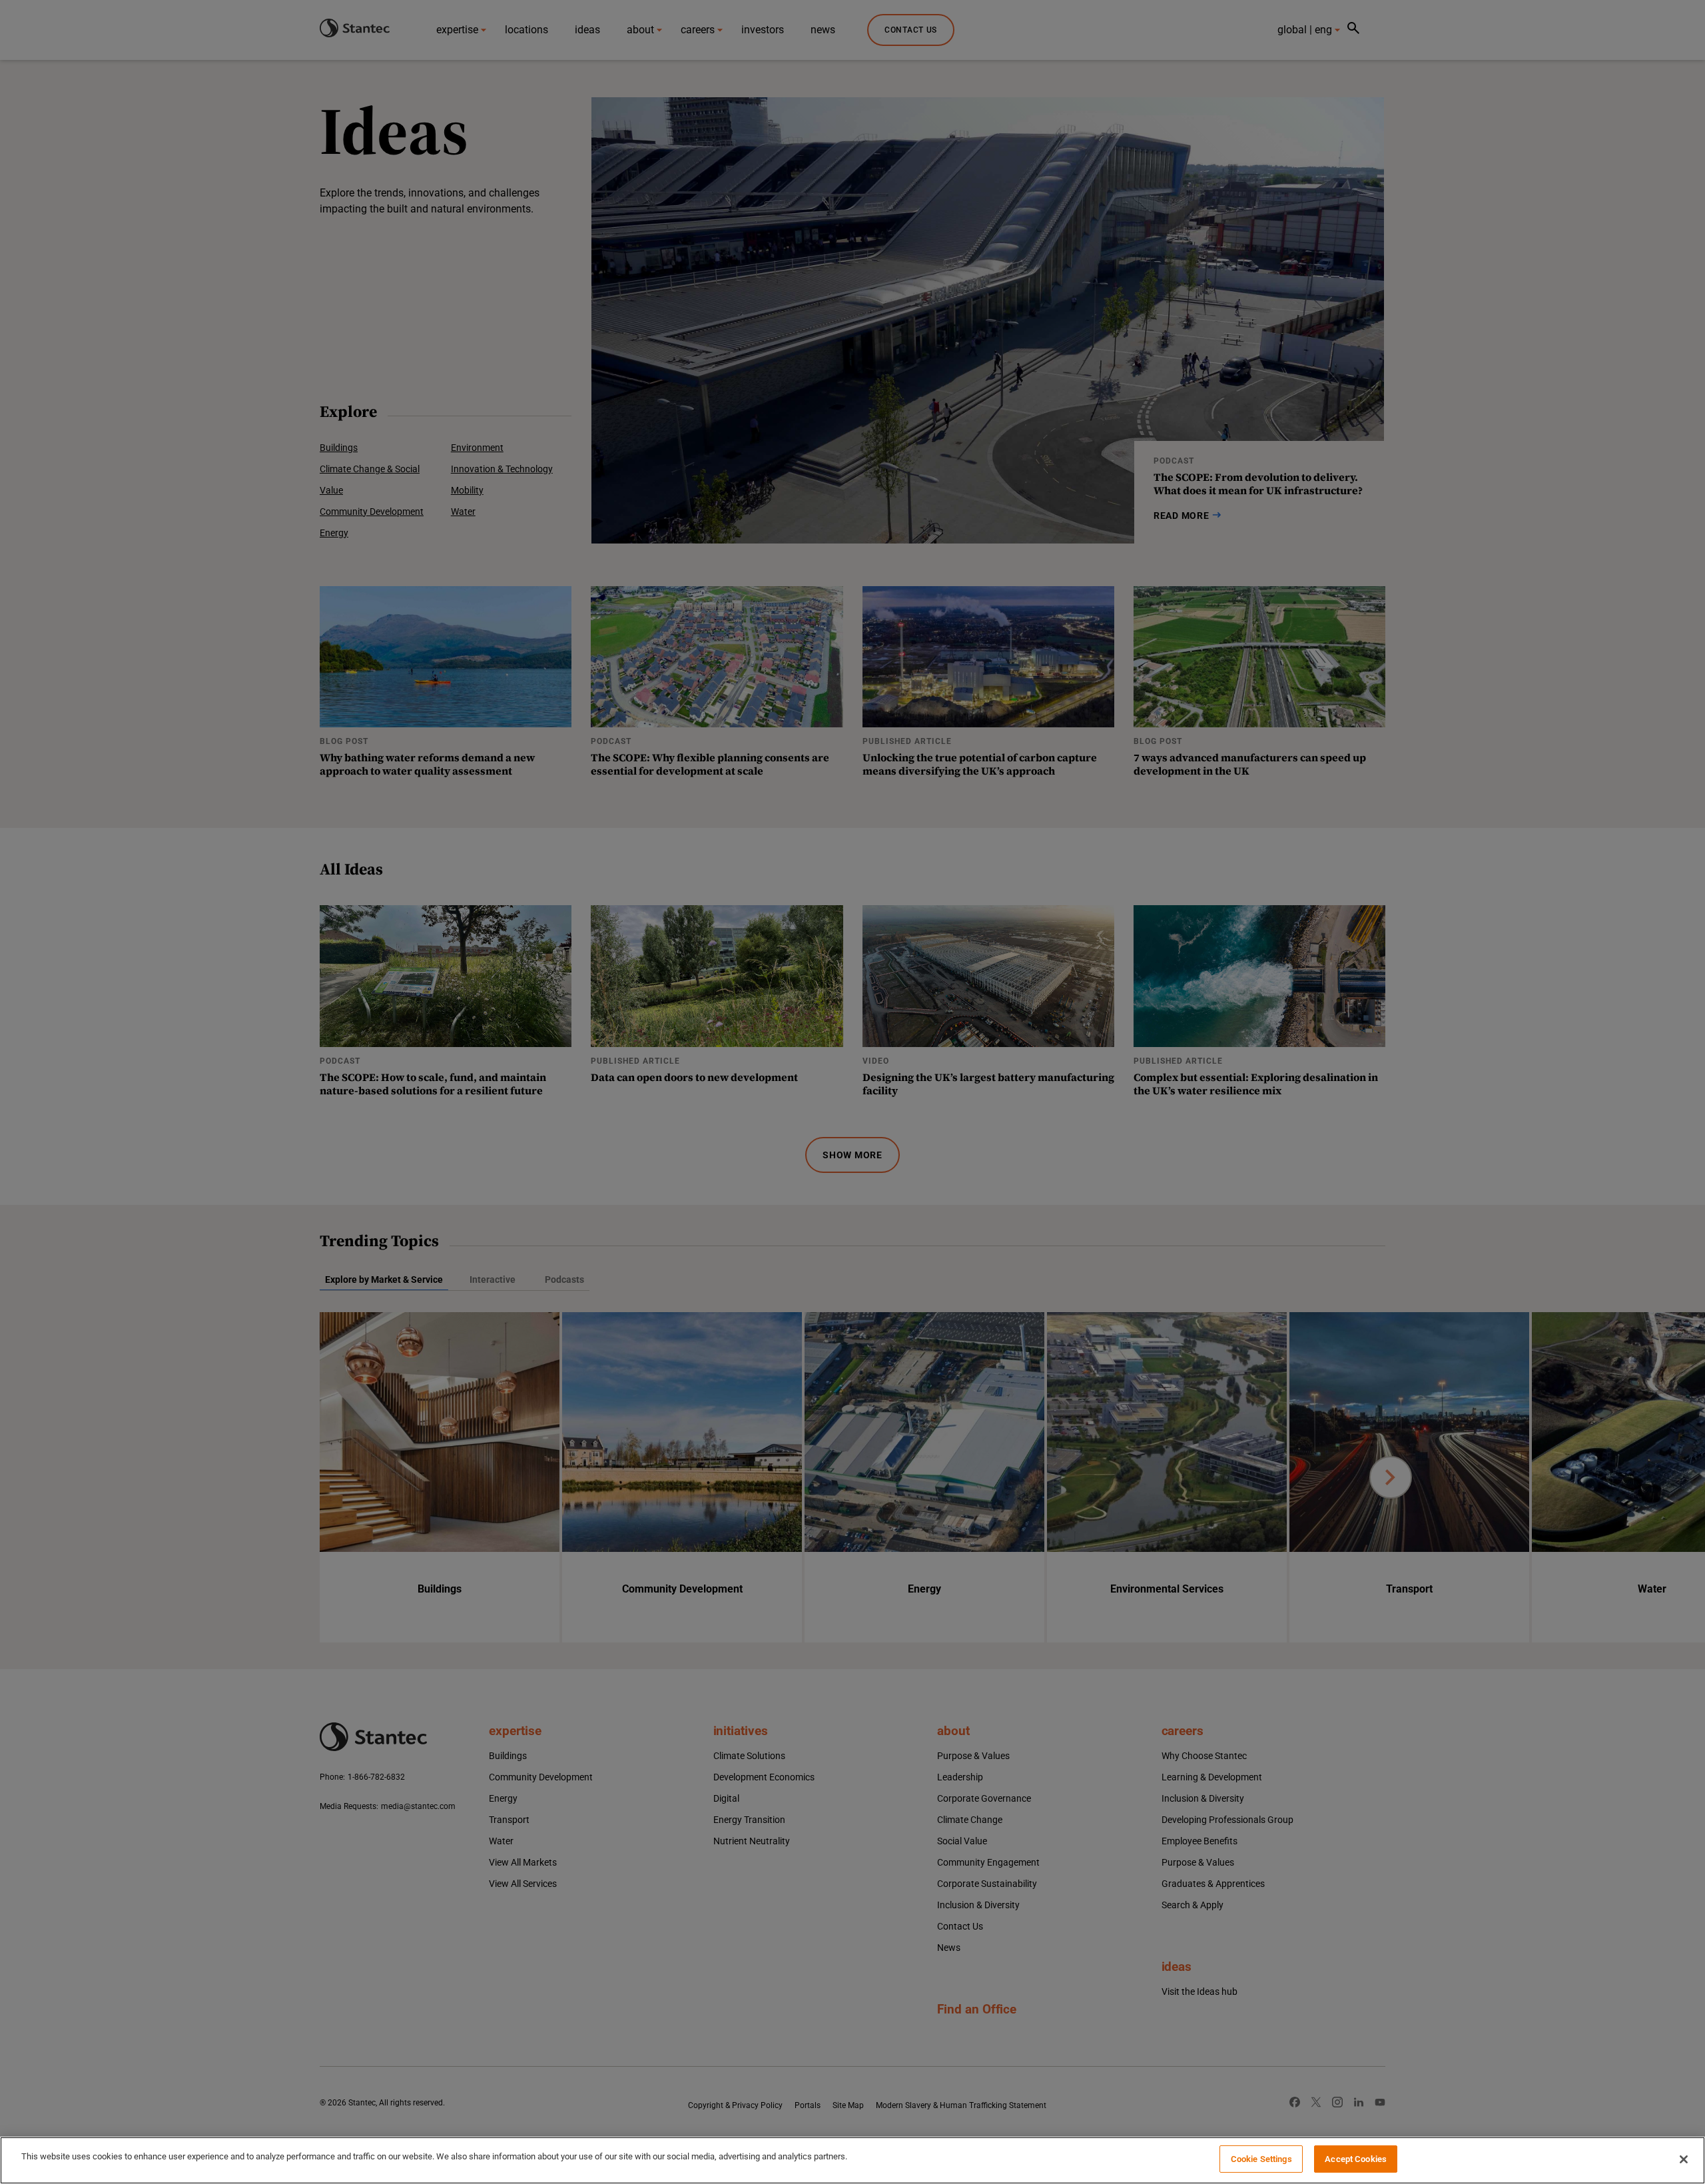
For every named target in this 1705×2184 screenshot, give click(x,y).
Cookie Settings (1261, 2159)
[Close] (1684, 2159)
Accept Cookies (1356, 2159)
